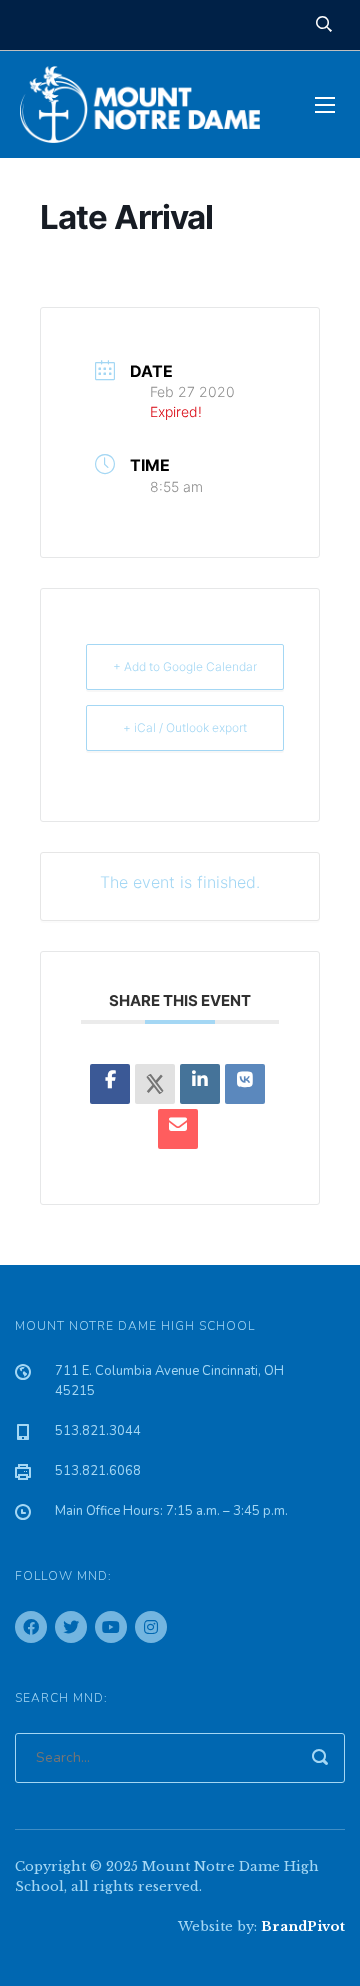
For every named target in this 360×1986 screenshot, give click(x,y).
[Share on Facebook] (110, 1084)
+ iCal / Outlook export (185, 727)
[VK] (245, 1084)
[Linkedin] (200, 1084)
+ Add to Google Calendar (185, 666)
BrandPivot (303, 1926)
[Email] (178, 1129)
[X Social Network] (155, 1084)
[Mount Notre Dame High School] (150, 104)
